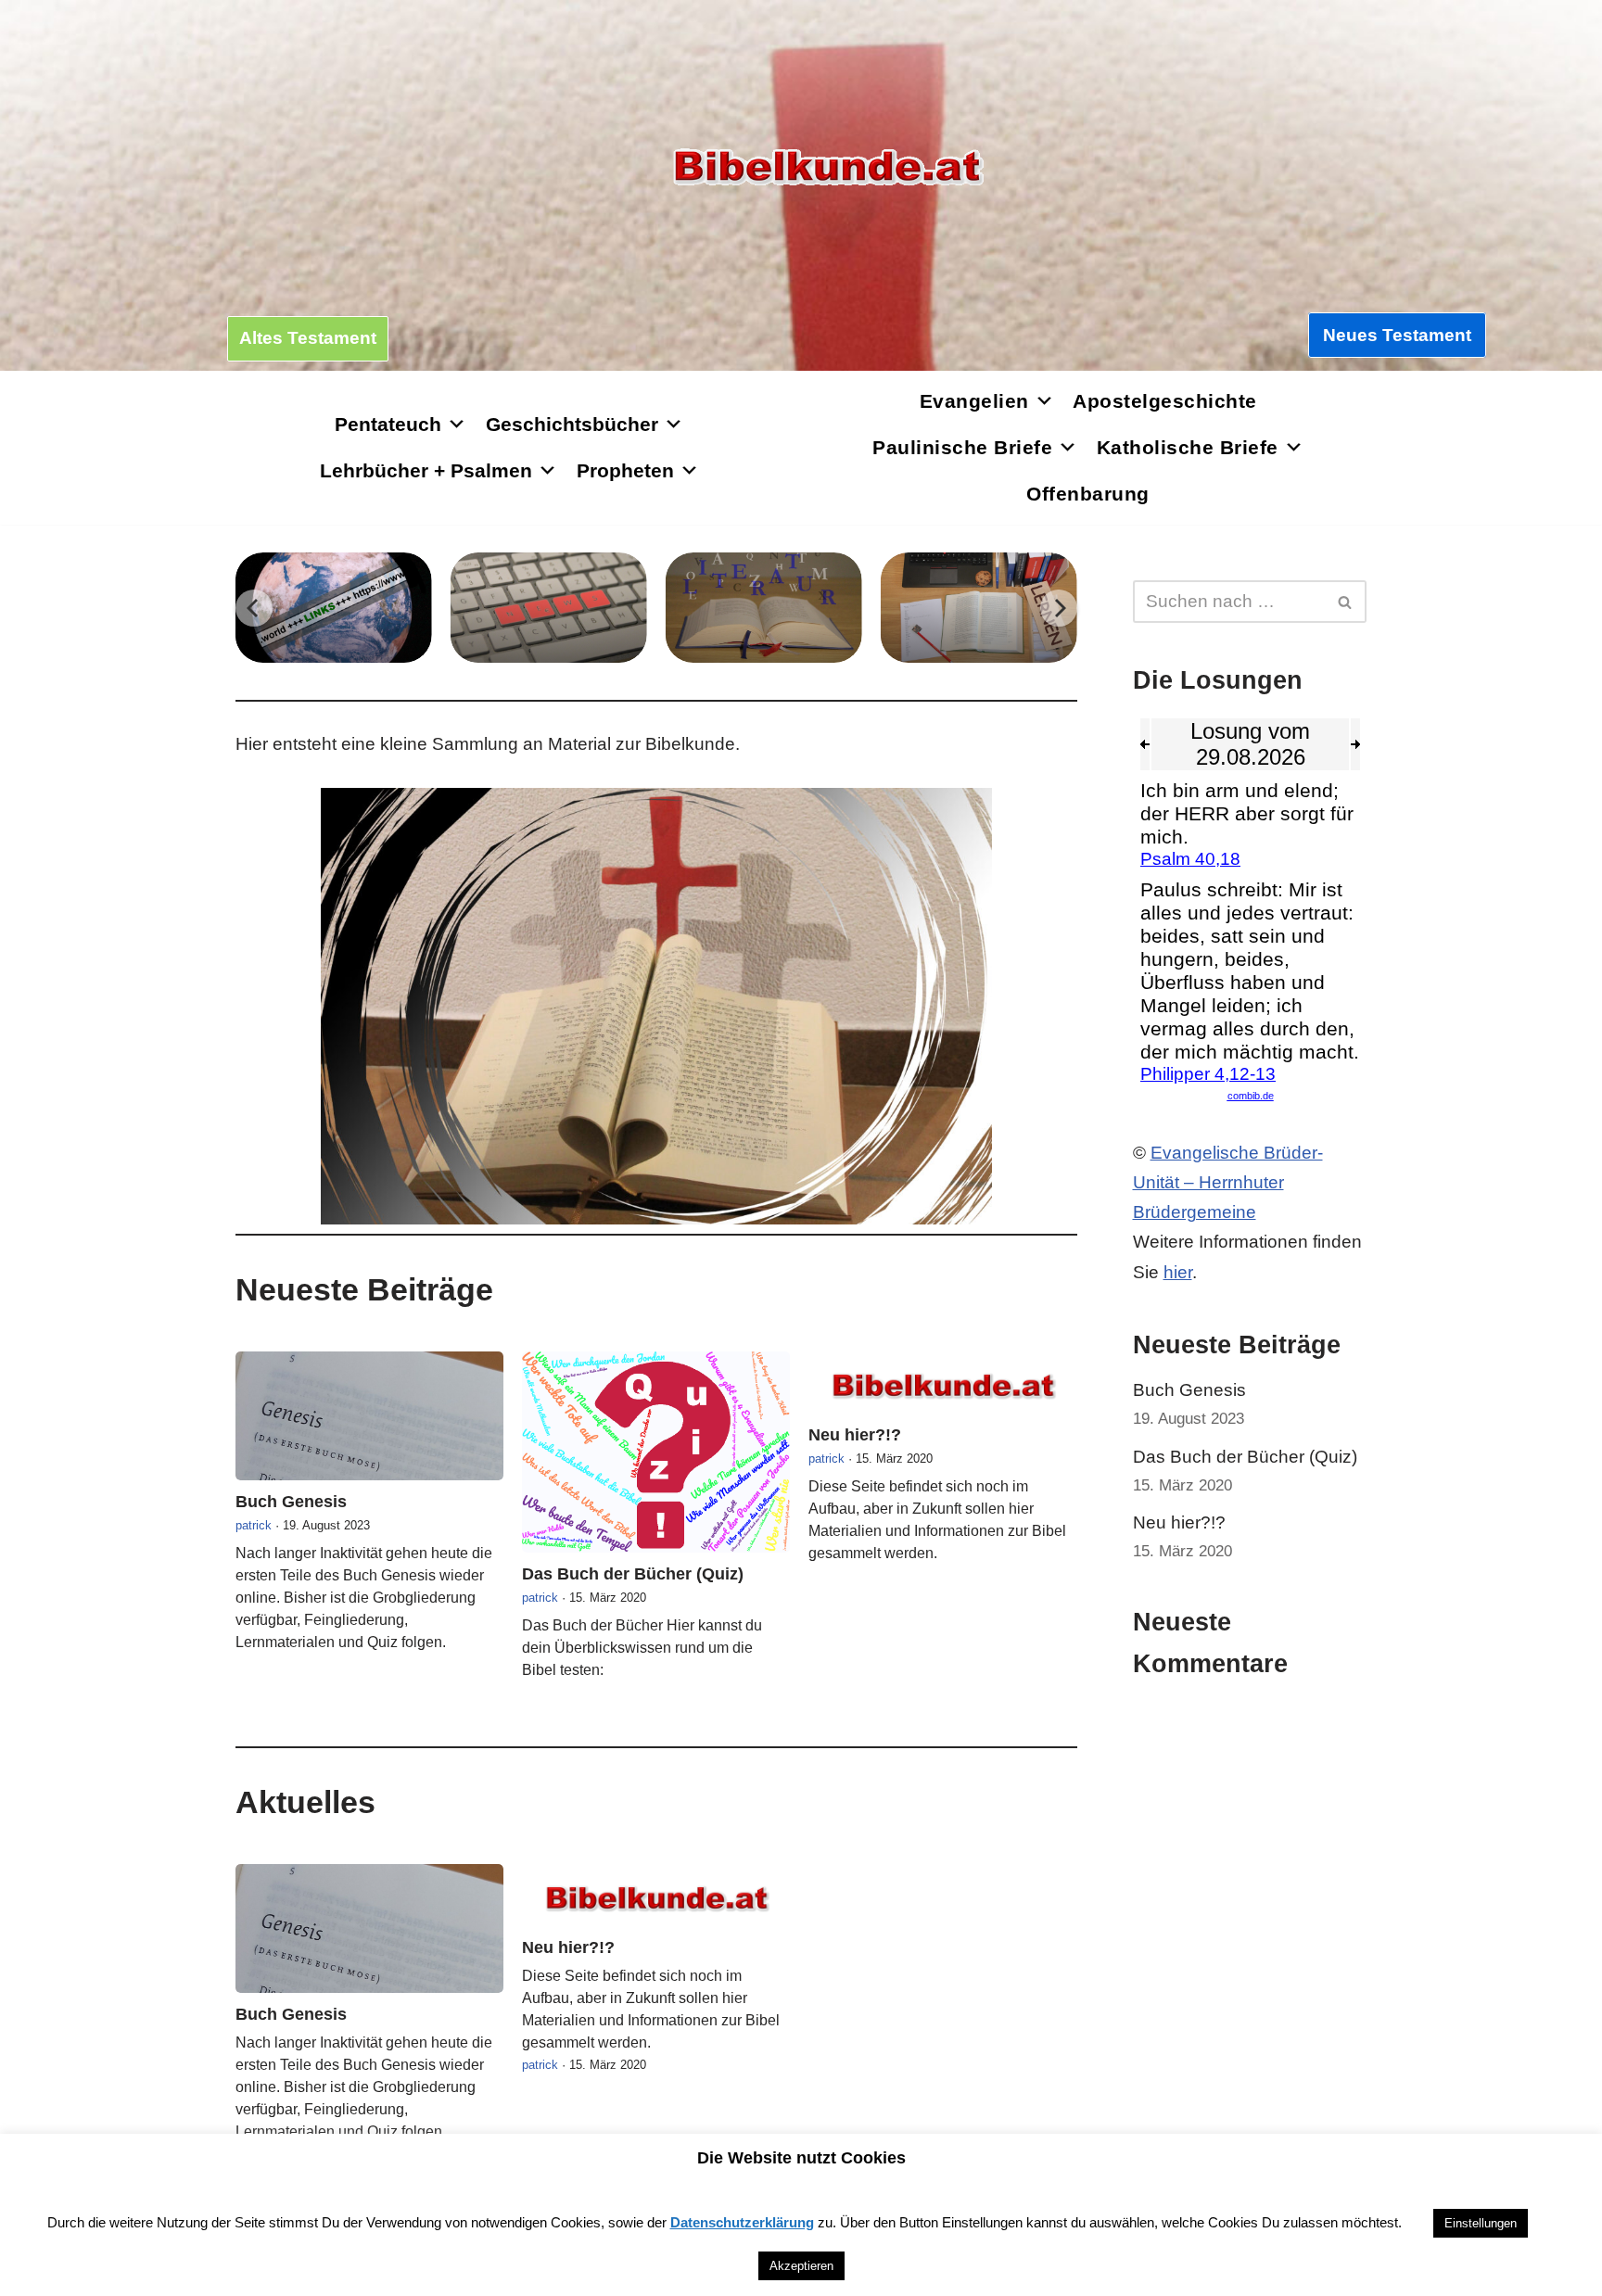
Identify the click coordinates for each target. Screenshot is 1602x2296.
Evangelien (974, 401)
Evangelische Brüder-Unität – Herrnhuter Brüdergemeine (1228, 1183)
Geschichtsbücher (572, 424)
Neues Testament (1397, 335)
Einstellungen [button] (1481, 2223)
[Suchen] (1346, 602)
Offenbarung (1088, 494)
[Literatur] (764, 608)
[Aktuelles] (549, 608)
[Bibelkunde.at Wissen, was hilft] (828, 167)
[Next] (1059, 608)
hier (1178, 1272)
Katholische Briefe (1188, 447)
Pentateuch (388, 424)
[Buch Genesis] (369, 1416)
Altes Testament (308, 338)
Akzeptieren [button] (801, 2266)
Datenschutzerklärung (742, 2222)
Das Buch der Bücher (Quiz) (633, 1574)
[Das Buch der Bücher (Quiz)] (656, 1452)
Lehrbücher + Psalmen (426, 470)
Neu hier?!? (855, 1435)
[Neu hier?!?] (942, 1383)
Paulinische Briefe (962, 447)
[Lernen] (979, 608)
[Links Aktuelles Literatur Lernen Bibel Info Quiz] (656, 608)
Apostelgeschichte (1165, 401)
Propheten (625, 470)
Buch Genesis (291, 1502)
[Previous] (254, 608)
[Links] (334, 608)
